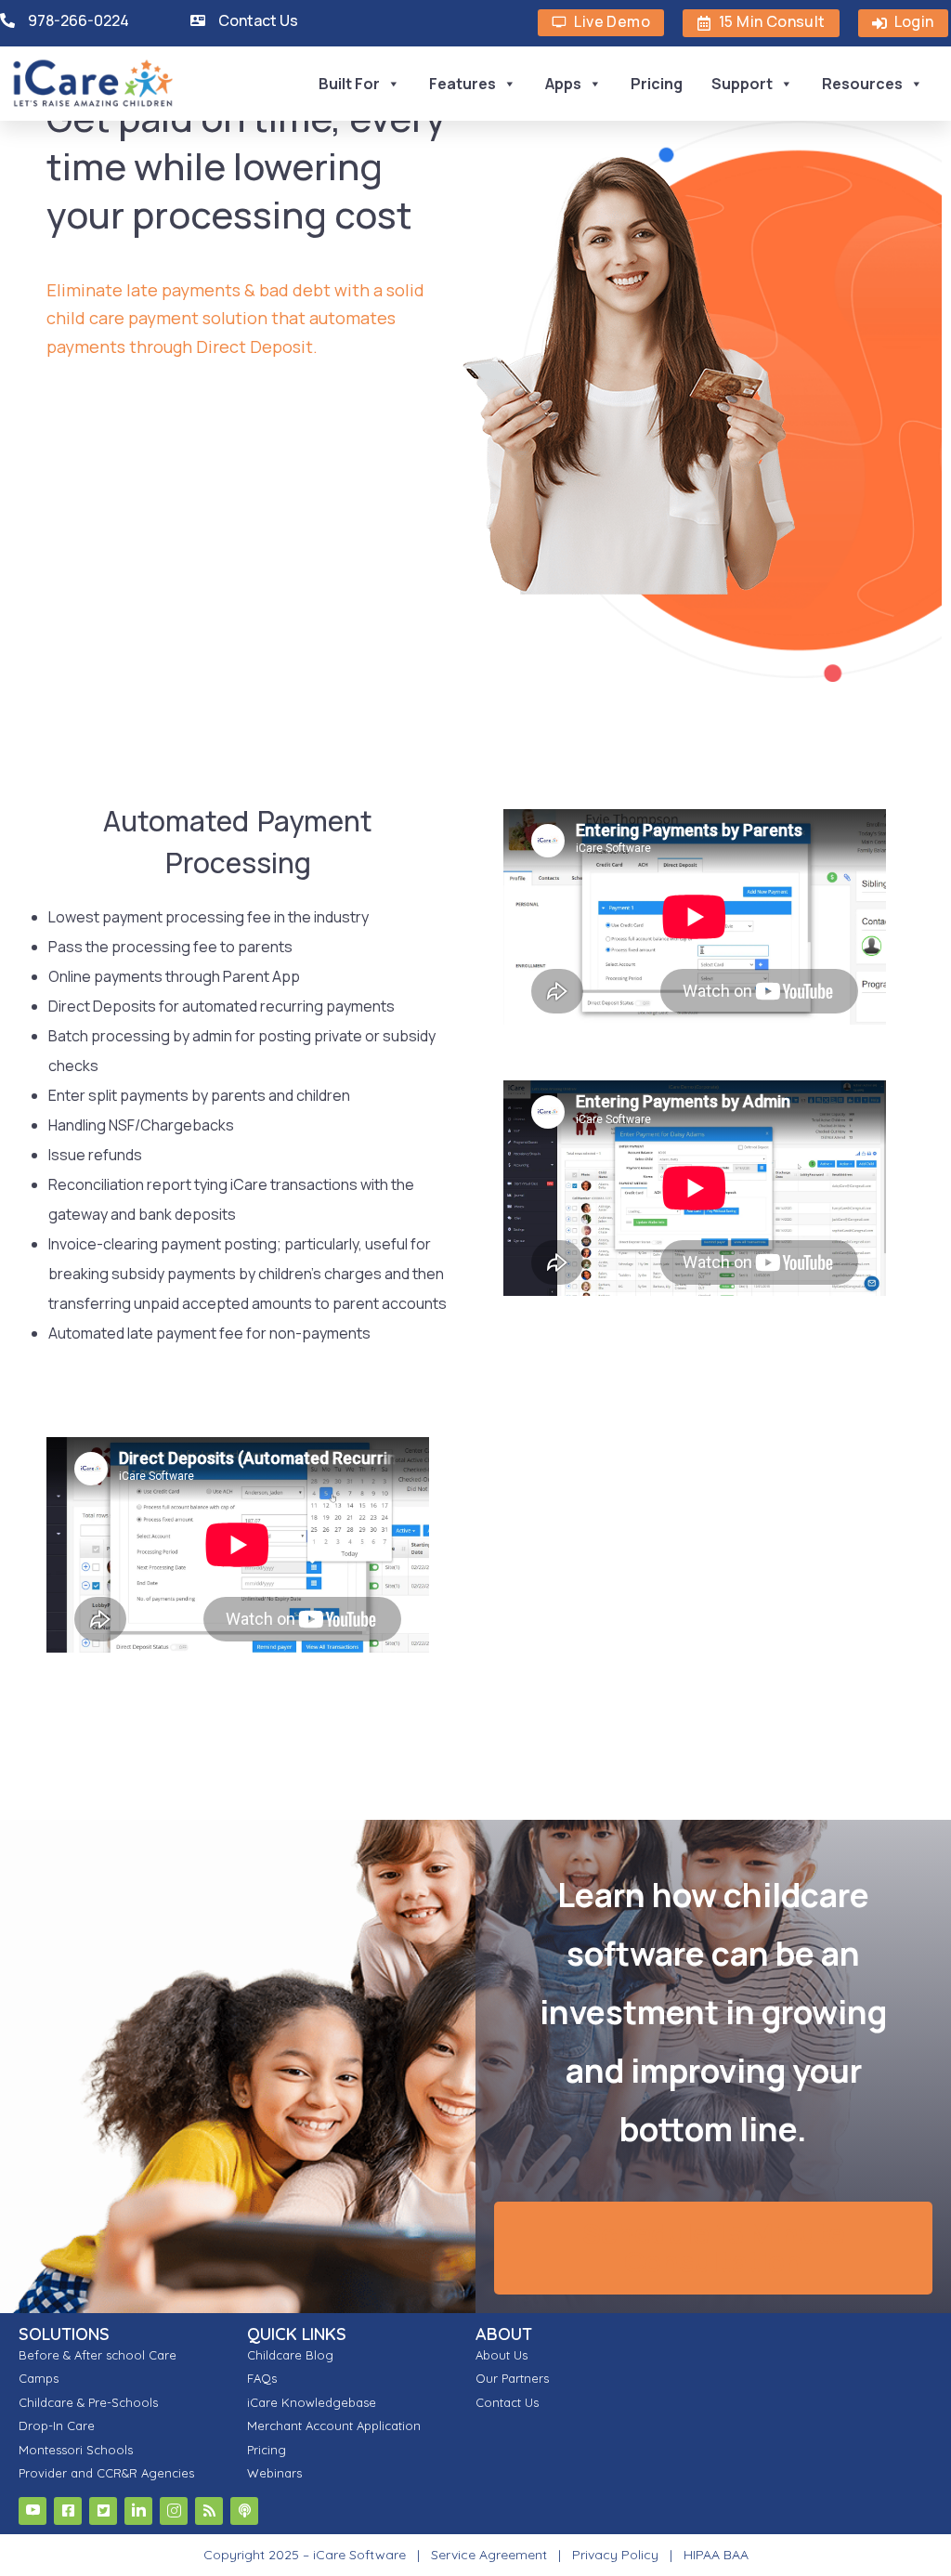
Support (742, 84)
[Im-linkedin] (138, 2511)
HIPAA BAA (716, 2555)
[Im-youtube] (33, 2511)
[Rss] (209, 2511)
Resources (862, 84)
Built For (349, 84)
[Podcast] (244, 2511)
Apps (563, 84)
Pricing (657, 84)
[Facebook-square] (68, 2511)
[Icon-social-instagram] (174, 2511)
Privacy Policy (615, 2555)
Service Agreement (491, 2555)
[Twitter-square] (103, 2511)
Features (462, 84)
